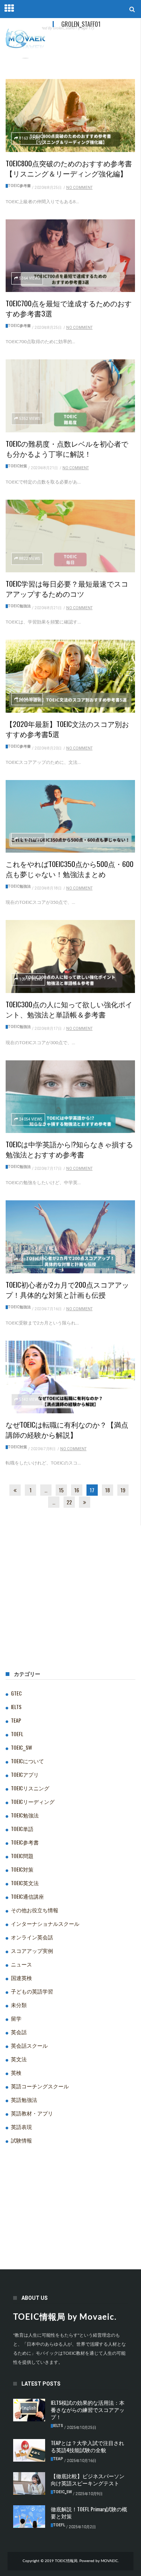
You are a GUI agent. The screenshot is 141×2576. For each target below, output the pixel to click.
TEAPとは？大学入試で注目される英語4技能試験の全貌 (87, 2446)
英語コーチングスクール (40, 2086)
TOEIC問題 (22, 1856)
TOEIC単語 (22, 1829)
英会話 (19, 2032)
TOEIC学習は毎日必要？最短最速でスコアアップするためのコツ (67, 588)
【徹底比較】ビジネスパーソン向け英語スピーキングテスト (88, 2479)
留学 (16, 2018)
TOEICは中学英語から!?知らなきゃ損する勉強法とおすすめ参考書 (69, 1149)
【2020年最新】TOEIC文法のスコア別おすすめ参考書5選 (67, 729)
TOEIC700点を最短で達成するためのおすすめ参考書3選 (69, 308)
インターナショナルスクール (45, 1923)
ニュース (21, 1964)
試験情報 (21, 2140)
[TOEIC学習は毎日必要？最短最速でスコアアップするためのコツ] (70, 536)
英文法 (19, 2059)
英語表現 (21, 2127)
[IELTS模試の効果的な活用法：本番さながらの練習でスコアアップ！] (29, 2410)
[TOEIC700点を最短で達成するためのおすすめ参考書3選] (70, 256)
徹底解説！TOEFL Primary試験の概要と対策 (89, 2512)
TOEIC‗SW (21, 1747)
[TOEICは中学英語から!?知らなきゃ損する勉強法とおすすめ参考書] (70, 1097)
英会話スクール (29, 2045)
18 (108, 1490)
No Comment (79, 188)
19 (123, 1490)
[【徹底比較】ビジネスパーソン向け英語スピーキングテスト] (29, 2483)
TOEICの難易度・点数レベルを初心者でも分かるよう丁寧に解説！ (67, 448)
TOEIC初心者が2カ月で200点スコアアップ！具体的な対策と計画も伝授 (67, 1289)
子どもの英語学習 (32, 1991)
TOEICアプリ (25, 1774)
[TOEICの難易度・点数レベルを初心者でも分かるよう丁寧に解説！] (70, 396)
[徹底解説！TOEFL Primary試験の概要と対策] (29, 2517)
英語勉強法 (24, 2099)
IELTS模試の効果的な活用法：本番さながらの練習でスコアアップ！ (88, 2409)
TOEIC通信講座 (27, 1896)
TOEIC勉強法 (19, 606)
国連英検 (21, 1978)
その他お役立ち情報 (35, 1910)
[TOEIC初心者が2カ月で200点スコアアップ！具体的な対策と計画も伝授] (70, 1237)
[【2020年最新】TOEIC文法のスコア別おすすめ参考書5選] (70, 676)
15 (61, 1490)
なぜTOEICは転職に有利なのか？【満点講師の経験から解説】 (67, 1429)
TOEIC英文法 (25, 1883)
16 (77, 1490)
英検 (16, 2072)
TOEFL (17, 1734)
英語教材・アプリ (32, 2113)
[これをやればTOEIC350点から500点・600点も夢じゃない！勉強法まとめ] (70, 817)
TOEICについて (27, 1761)
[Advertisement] (70, 1610)
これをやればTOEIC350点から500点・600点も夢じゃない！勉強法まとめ (70, 869)
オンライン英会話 (32, 1937)
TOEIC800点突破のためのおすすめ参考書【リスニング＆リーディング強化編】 (69, 168)
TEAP (16, 1720)
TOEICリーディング (33, 1801)
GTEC (16, 1693)
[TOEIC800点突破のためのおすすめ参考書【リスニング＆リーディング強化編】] (70, 116)
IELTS (16, 1707)
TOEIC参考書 (19, 186)
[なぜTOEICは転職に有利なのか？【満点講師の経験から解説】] (70, 1377)
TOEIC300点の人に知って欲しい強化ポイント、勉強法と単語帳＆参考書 (69, 1009)
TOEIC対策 (17, 466)
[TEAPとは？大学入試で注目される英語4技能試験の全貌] (29, 2450)
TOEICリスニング (30, 1788)
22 (69, 1502)
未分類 (19, 2005)
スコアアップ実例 (32, 1950)
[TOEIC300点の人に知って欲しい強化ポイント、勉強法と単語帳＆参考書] (70, 956)
